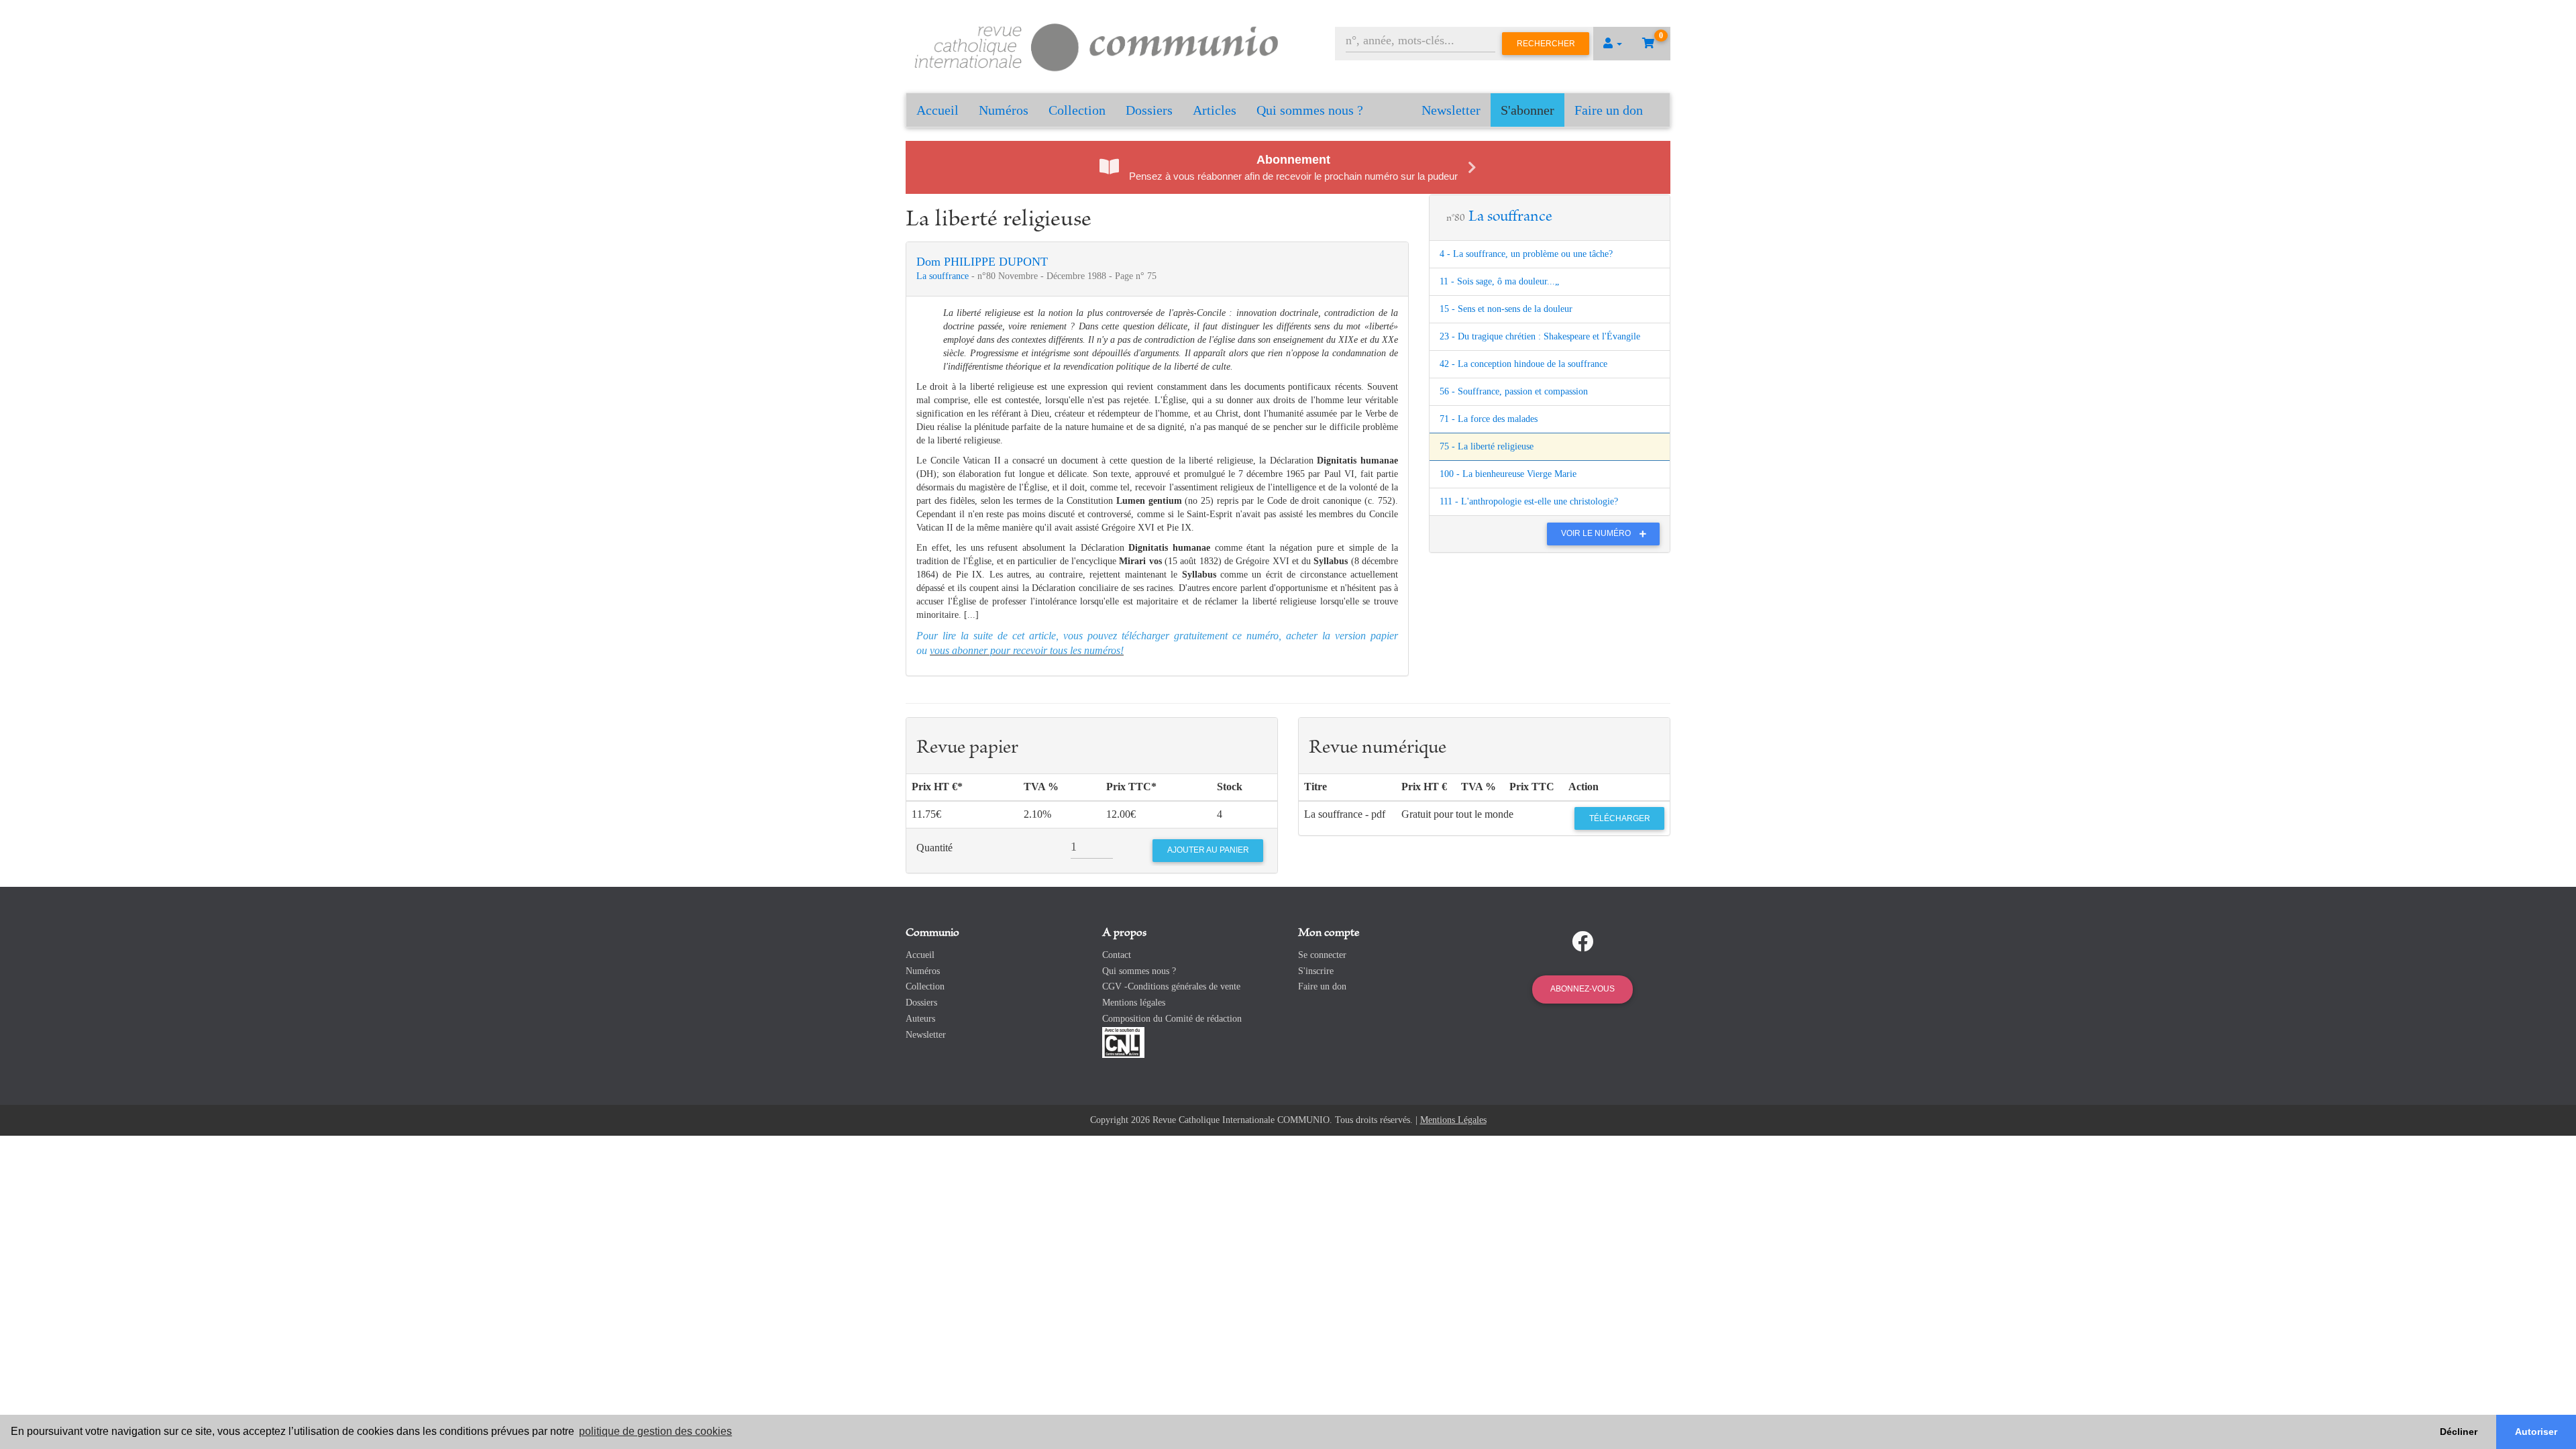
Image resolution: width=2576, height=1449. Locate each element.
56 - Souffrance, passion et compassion (1514, 391)
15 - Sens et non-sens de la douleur (1506, 309)
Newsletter (1451, 110)
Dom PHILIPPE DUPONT (982, 262)
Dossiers (1149, 110)
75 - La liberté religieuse (1487, 446)
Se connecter (1322, 955)
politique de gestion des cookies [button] (655, 1431)
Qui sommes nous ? (1310, 110)
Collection (1077, 110)
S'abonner (1527, 110)
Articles (1215, 110)
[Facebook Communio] (1582, 942)
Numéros (1004, 110)
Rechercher (1546, 44)
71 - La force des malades (1489, 419)
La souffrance (944, 276)
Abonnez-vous (1582, 989)
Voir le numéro (1597, 533)
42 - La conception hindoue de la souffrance (1523, 364)
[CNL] (1123, 1041)
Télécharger (1620, 818)
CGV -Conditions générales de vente (1171, 986)
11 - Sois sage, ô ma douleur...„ (1499, 281)
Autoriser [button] (2536, 1432)
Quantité (934, 848)
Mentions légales (1134, 1003)
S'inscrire (1316, 971)
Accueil (937, 110)
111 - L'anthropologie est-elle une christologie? (1529, 501)
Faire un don (1609, 110)
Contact (1117, 955)
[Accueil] (1097, 45)
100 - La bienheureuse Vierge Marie (1508, 474)
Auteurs (920, 1019)
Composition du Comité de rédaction (1172, 1019)
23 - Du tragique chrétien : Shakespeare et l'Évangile (1540, 336)
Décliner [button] (2459, 1432)
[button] (1613, 44)
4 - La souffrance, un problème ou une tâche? (1526, 254)
